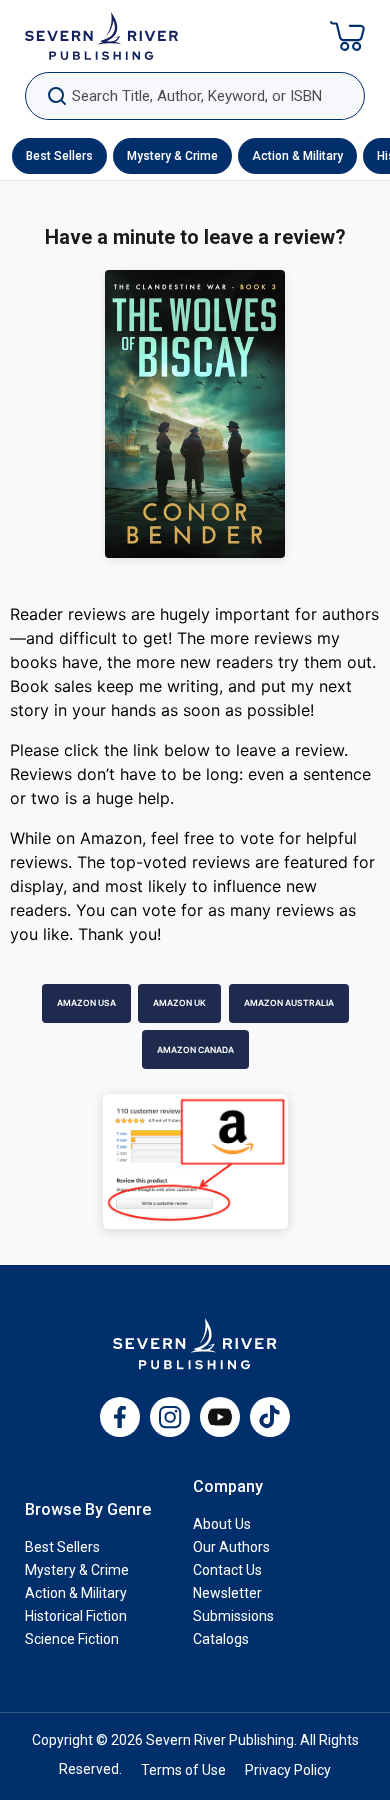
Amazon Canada (195, 1050)
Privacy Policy (288, 1770)
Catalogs (221, 1639)
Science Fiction (72, 1639)
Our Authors (231, 1547)
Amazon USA (86, 1003)
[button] (347, 36)
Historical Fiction (76, 1616)
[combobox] (195, 96)
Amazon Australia (289, 1003)
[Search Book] (56, 96)
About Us (222, 1524)
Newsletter (227, 1593)
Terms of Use (183, 1770)
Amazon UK (179, 1003)
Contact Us (227, 1570)
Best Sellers (59, 156)
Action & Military (297, 156)
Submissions (233, 1616)
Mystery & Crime (172, 156)
